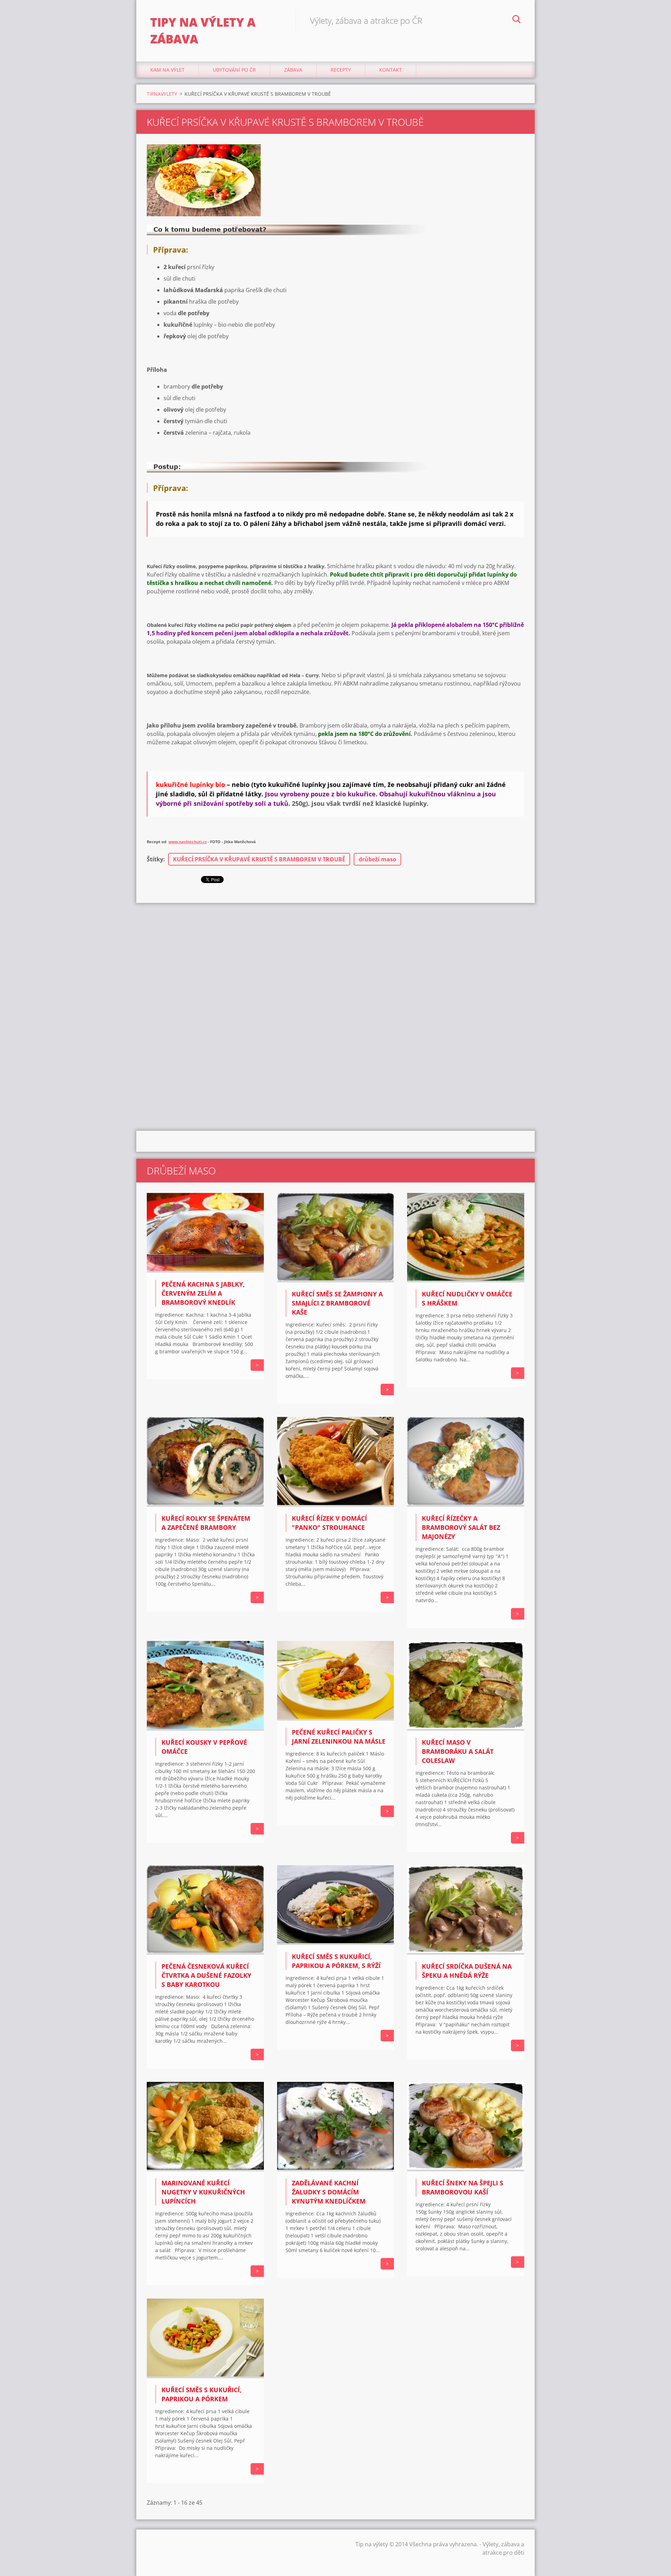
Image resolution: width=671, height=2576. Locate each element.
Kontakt (391, 70)
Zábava (293, 70)
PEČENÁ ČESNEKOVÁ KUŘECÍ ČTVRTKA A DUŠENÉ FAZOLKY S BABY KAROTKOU (206, 1975)
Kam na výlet (167, 70)
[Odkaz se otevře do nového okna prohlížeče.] (204, 180)
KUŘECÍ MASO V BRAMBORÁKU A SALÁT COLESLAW (458, 1751)
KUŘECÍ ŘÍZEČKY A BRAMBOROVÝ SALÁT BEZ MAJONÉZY (461, 1527)
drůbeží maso (377, 859)
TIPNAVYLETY (162, 94)
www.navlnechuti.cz (187, 842)
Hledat (517, 20)
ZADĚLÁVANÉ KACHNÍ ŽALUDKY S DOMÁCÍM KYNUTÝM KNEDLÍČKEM (329, 2192)
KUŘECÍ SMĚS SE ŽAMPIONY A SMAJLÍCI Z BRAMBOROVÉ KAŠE (337, 1303)
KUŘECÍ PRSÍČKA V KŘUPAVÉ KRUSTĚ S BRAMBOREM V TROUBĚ (259, 859)
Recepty (341, 70)
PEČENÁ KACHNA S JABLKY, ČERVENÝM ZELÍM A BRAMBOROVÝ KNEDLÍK (203, 1293)
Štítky (155, 859)
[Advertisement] (335, 959)
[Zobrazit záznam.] (205, 1271)
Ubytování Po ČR (234, 70)
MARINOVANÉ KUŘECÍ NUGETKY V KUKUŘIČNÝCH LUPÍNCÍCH (203, 2192)
